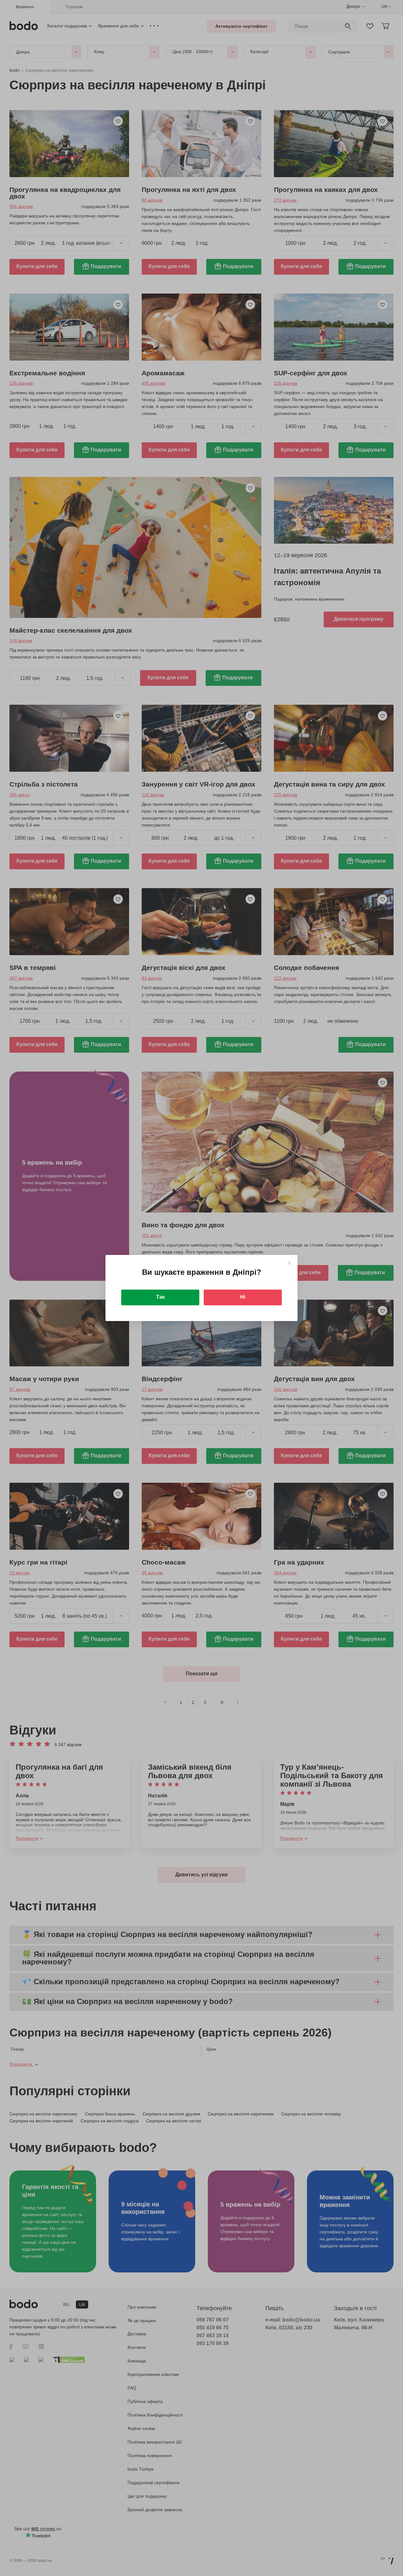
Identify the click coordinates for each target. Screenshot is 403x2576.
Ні (243, 1297)
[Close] (289, 1263)
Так (160, 1297)
